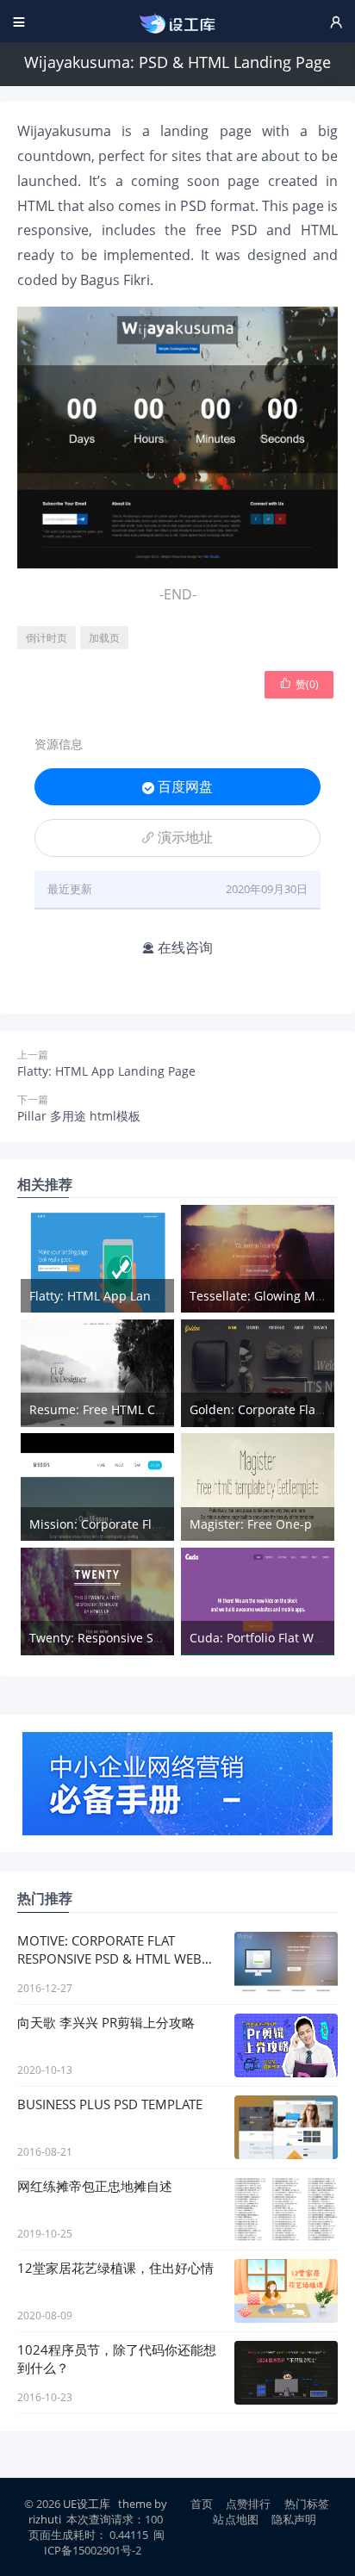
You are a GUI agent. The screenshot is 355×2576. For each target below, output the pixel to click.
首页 (202, 2504)
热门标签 (307, 2504)
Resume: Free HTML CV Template (125, 1409)
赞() (299, 684)
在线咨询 (177, 947)
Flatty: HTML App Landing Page (106, 1071)
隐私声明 (294, 2519)
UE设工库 (87, 2504)
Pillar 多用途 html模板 (79, 1116)
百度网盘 (177, 786)
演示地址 (177, 837)
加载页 (104, 638)
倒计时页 (47, 638)
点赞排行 (249, 2504)
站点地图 (236, 2519)
